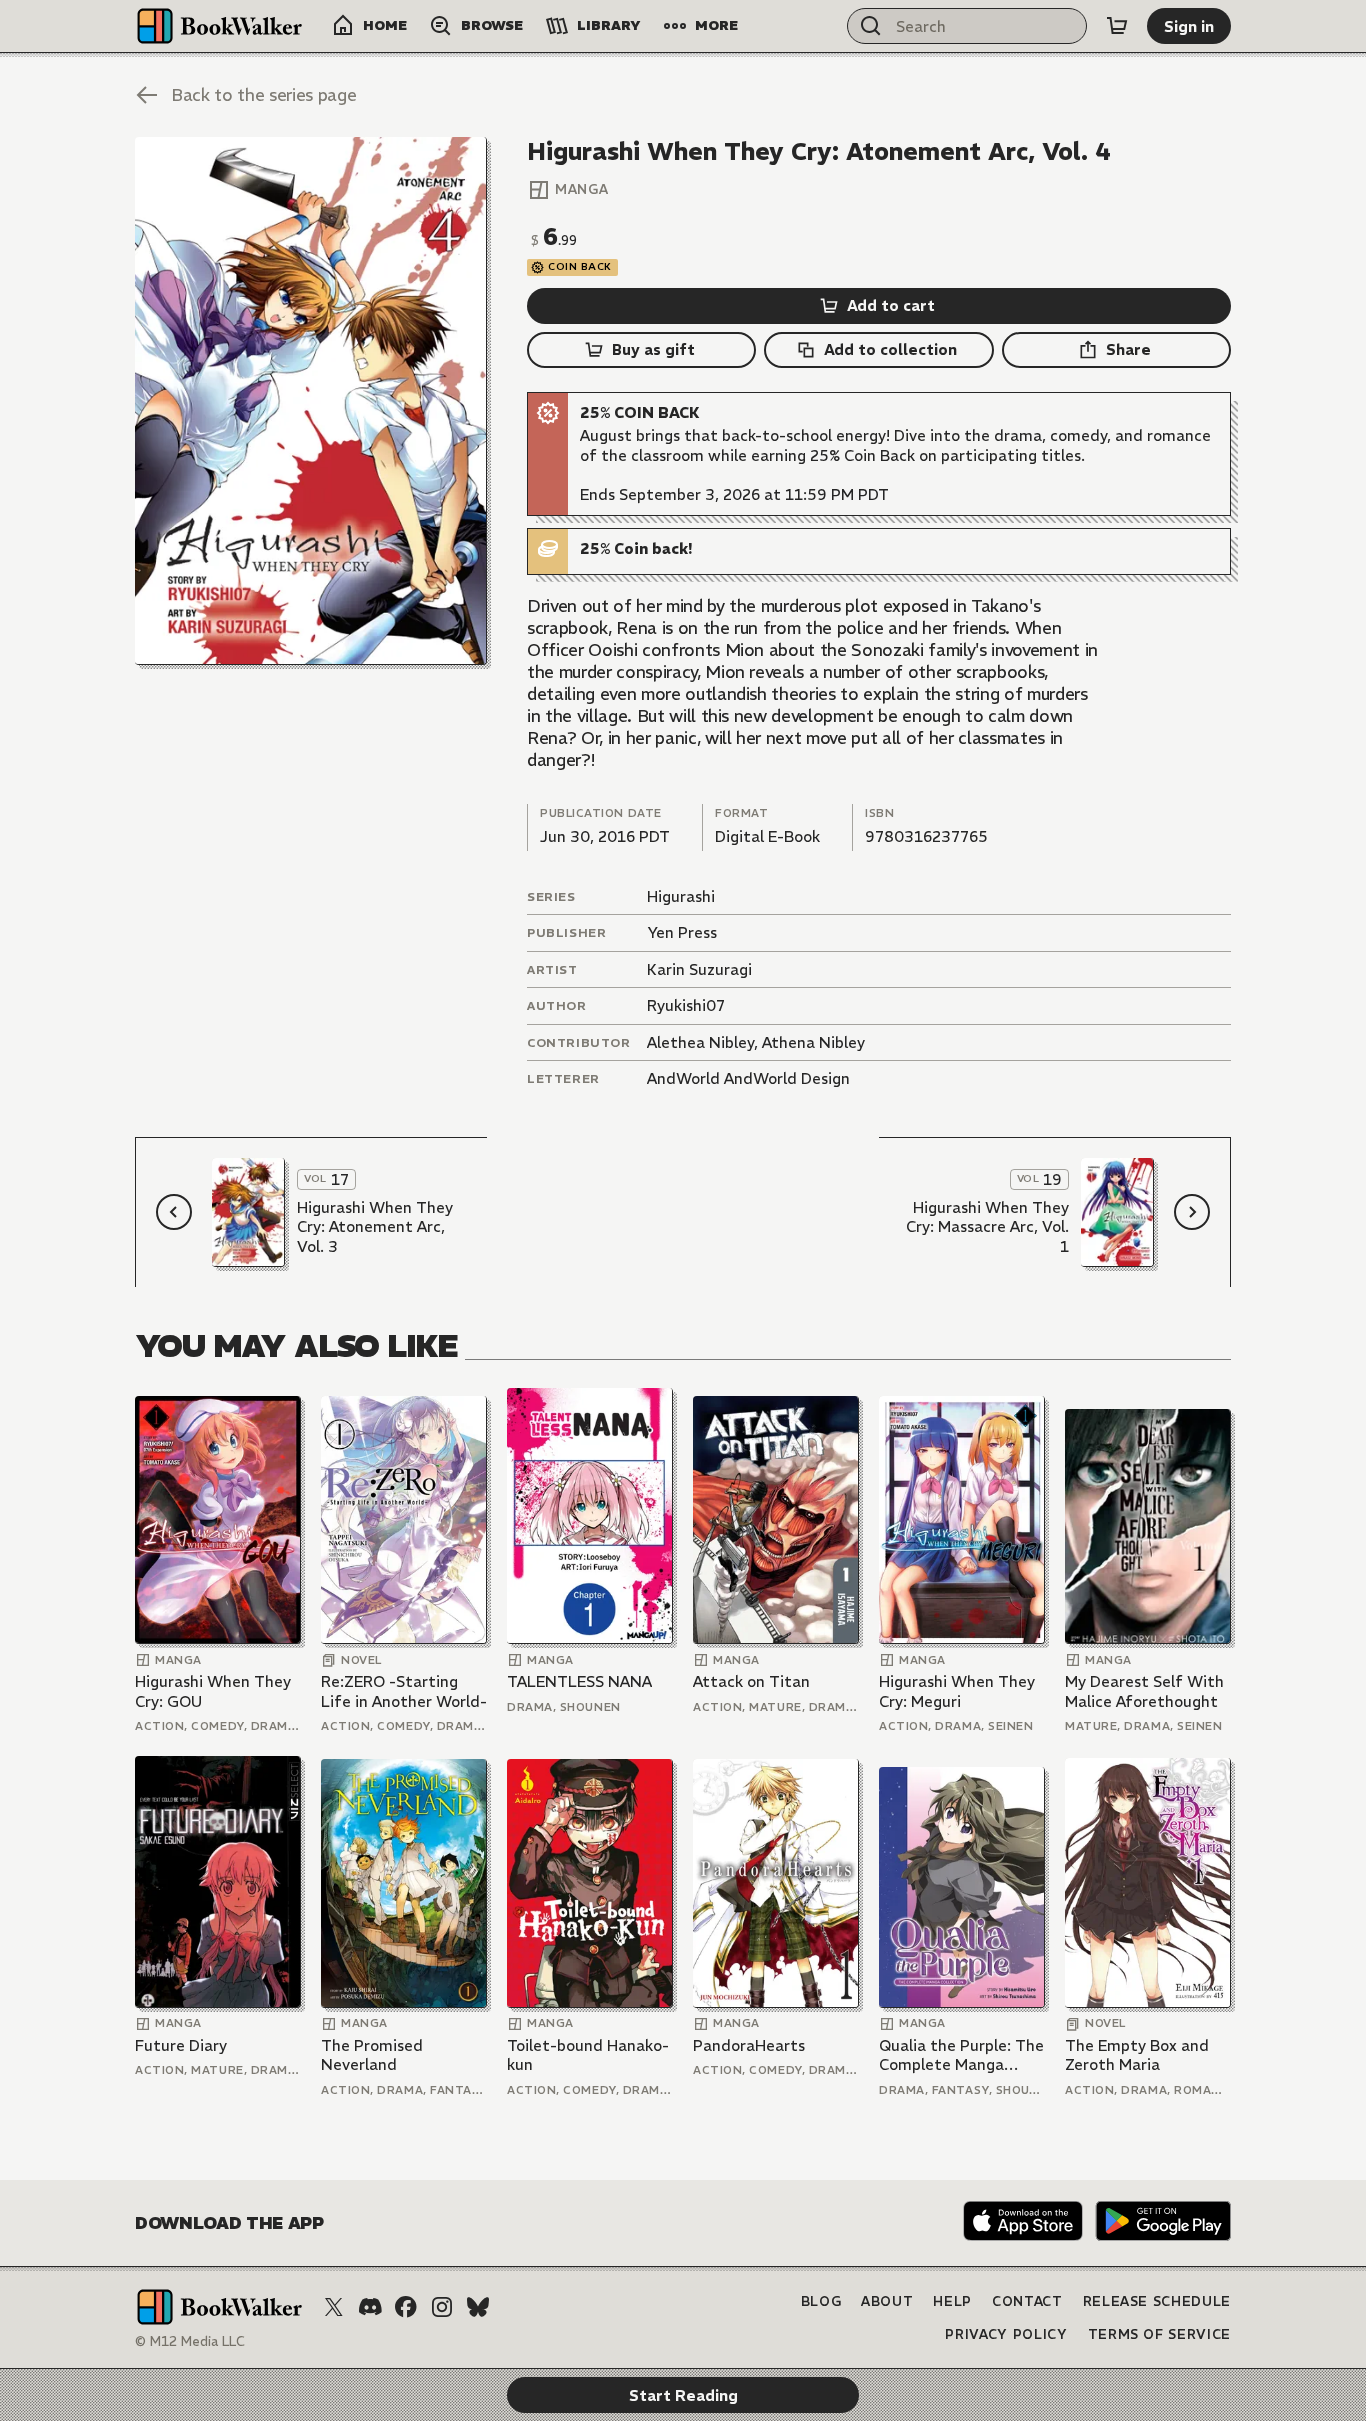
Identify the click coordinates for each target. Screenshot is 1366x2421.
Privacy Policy (1006, 2334)
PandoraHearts (749, 2045)
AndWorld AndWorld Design (748, 1078)
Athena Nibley (813, 1042)
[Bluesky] (478, 2307)
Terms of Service (1159, 2334)
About (887, 2301)
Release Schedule (1157, 2301)
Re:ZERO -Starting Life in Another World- (404, 1691)
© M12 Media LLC (190, 2341)
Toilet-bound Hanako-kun (588, 2055)
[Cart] (1117, 26)
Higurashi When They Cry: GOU (213, 1691)
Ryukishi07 (686, 1005)
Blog (821, 2301)
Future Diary (181, 2045)
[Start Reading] (311, 401)
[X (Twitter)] (334, 2307)
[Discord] (370, 2307)
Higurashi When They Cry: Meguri (957, 1691)
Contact (1027, 2301)
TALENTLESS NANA (579, 1681)
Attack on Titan (751, 1681)
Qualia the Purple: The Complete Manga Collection (961, 2055)
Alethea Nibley (700, 1042)
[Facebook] (406, 2307)
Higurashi (681, 896)
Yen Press (682, 932)
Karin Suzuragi (699, 969)
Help (952, 2301)
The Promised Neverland (372, 2055)
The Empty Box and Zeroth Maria (1137, 2055)
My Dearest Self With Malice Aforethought (1144, 1691)
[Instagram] (442, 2307)
